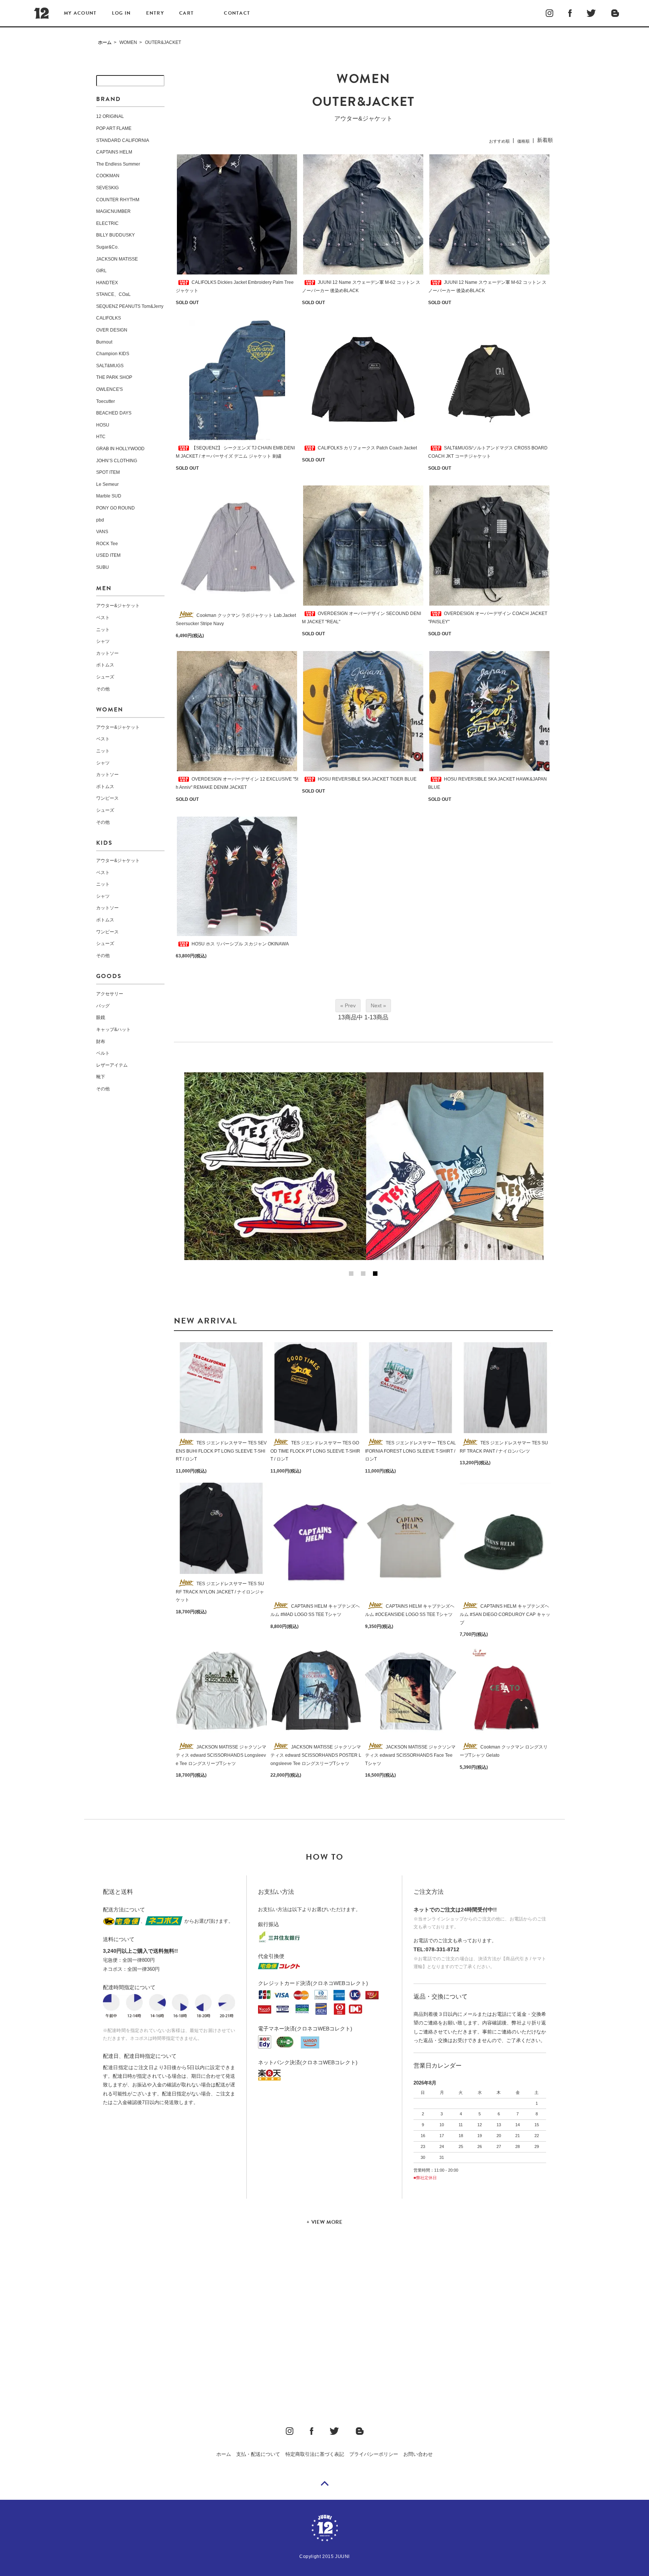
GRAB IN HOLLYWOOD (120, 449)
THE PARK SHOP (114, 377)
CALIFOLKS (109, 318)
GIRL (101, 271)
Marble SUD (109, 496)
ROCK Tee (107, 544)
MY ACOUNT (80, 13)
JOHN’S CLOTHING (117, 461)
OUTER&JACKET (163, 42)
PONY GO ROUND (115, 508)
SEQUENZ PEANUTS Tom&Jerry (130, 306)
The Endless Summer (118, 164)
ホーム (105, 42)
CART (186, 13)
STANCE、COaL (113, 294)
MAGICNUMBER (113, 211)
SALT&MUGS (110, 366)
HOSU (103, 425)
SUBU (103, 567)
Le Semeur (107, 484)
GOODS (109, 976)
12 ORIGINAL (110, 116)
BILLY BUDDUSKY (115, 235)
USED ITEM (108, 555)
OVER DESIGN (112, 330)
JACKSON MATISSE (117, 259)
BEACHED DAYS (114, 413)
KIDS (104, 843)
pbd (100, 520)
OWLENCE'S (109, 389)
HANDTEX (107, 283)
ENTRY (155, 13)
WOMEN (128, 42)
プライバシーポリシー (374, 2454)
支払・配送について (258, 2454)
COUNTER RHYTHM (118, 200)
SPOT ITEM (108, 472)
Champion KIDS (113, 354)
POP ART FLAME (114, 128)
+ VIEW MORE (324, 2222)
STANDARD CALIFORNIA (123, 140)
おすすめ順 (499, 141)
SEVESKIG (107, 188)
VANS (102, 532)
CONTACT (237, 13)
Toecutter (106, 401)
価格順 (523, 141)
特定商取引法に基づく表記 (315, 2454)
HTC (101, 437)
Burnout (104, 342)
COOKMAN (108, 176)
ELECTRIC (107, 223)
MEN (104, 588)
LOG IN (121, 13)
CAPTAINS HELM (114, 152)
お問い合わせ (418, 2454)
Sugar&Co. (107, 247)
